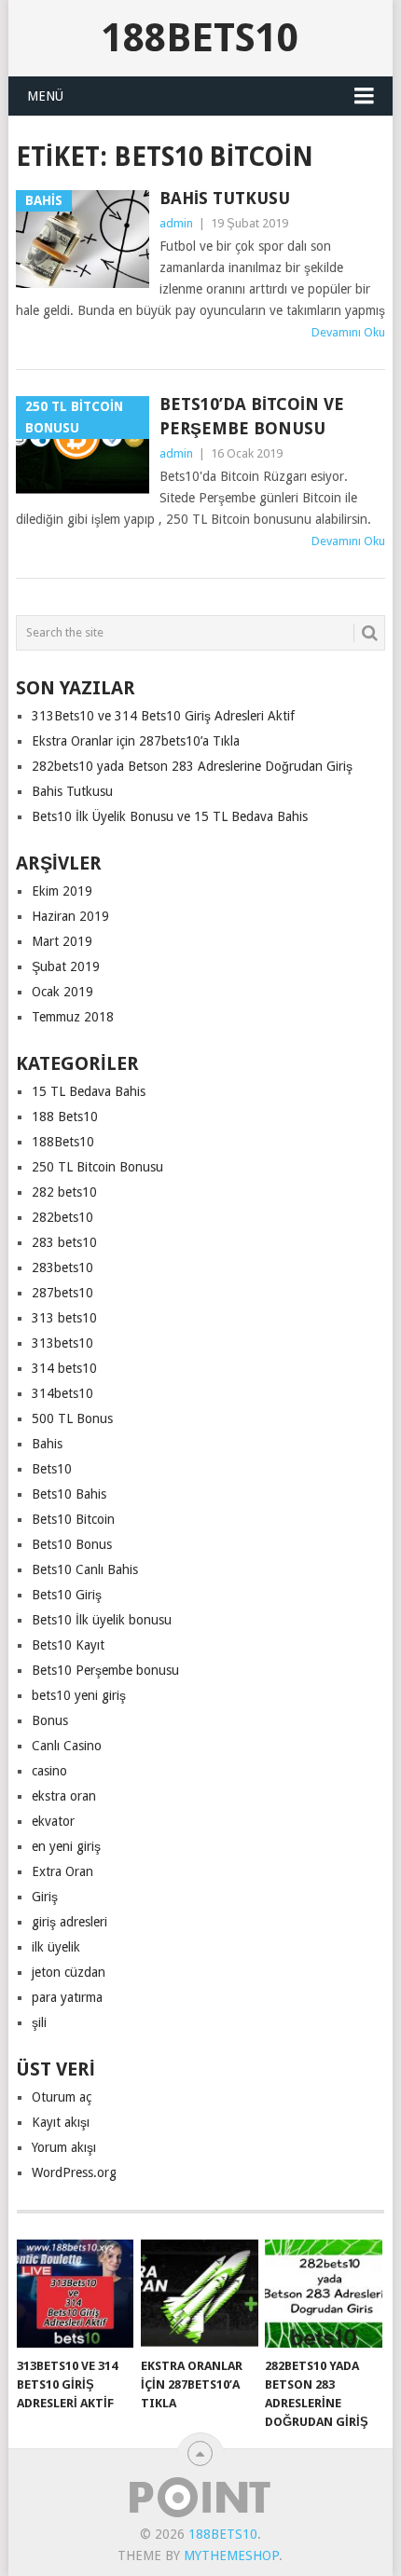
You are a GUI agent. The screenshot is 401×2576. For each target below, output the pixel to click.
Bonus (50, 1720)
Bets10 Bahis (69, 1494)
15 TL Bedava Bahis (89, 1091)
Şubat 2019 (66, 966)
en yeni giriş (66, 1846)
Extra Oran (62, 1871)
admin (176, 223)
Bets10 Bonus (72, 1544)
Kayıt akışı (61, 2122)
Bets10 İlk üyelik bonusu (102, 1620)
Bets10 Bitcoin (73, 1519)
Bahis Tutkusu (225, 198)
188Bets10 (200, 38)
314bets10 (62, 1393)
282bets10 (62, 1217)
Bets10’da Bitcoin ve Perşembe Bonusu (252, 416)
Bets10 (52, 1469)
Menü (45, 96)
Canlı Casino (67, 1746)
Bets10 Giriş (67, 1595)
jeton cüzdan (69, 1972)
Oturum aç (62, 2097)
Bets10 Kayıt (68, 1645)
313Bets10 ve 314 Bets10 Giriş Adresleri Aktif (163, 716)
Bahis (47, 1444)
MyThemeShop (231, 2555)
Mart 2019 (62, 941)
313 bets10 (64, 1318)
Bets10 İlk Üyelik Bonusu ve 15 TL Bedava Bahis (170, 816)
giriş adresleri (69, 1922)
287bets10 (62, 1293)
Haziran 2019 (70, 916)
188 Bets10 (65, 1117)
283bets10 (62, 1267)
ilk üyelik (56, 1947)
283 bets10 (64, 1242)
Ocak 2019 (62, 992)
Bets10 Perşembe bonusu (105, 1670)
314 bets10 (64, 1368)
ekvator (53, 1821)
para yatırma (67, 1997)
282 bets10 (64, 1192)
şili (39, 2022)
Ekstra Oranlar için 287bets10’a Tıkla (136, 741)
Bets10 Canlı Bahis (85, 1569)
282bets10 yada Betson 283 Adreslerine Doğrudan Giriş (192, 766)
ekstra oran (64, 1796)
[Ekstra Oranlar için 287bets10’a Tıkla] (199, 2294)
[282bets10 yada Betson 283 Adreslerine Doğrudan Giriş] (323, 2294)
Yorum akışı (64, 2147)
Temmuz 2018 (73, 1017)
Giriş (45, 1897)
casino (49, 1771)
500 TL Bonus (72, 1418)
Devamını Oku (348, 332)
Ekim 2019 (62, 891)
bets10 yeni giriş (79, 1695)
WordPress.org (74, 2172)
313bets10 (62, 1343)
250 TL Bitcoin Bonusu (97, 1167)
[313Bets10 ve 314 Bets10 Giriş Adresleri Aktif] (75, 2294)
